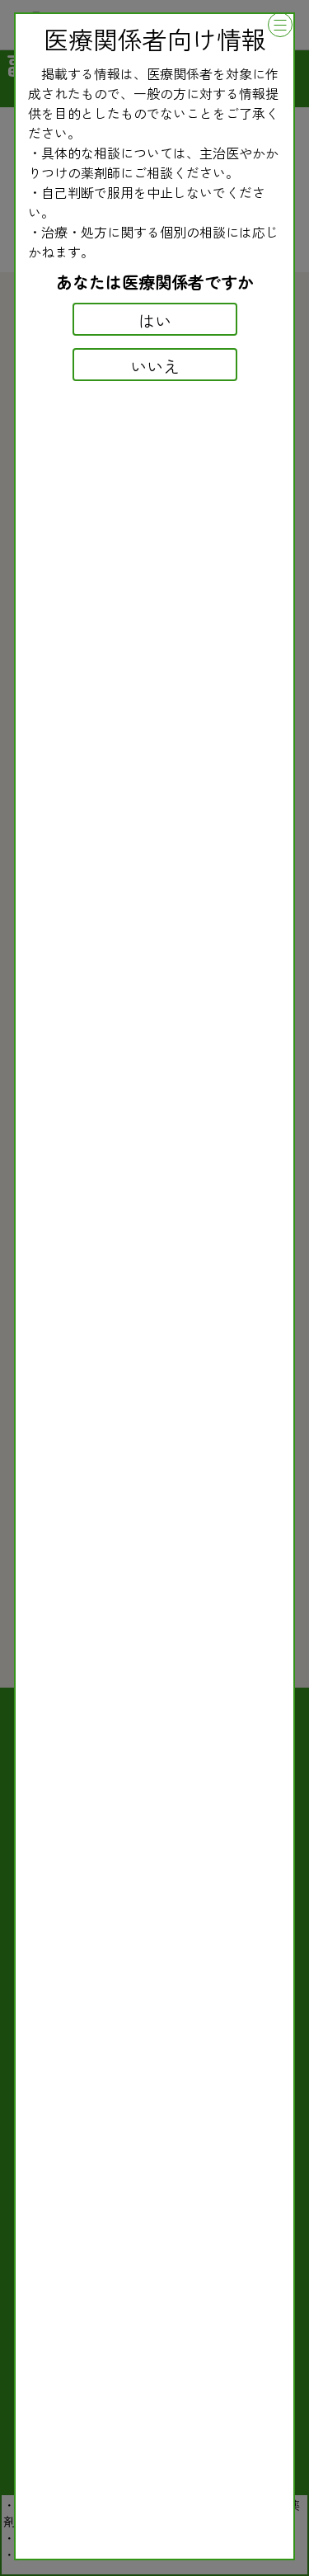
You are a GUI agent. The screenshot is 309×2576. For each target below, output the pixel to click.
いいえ (155, 366)
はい (155, 320)
